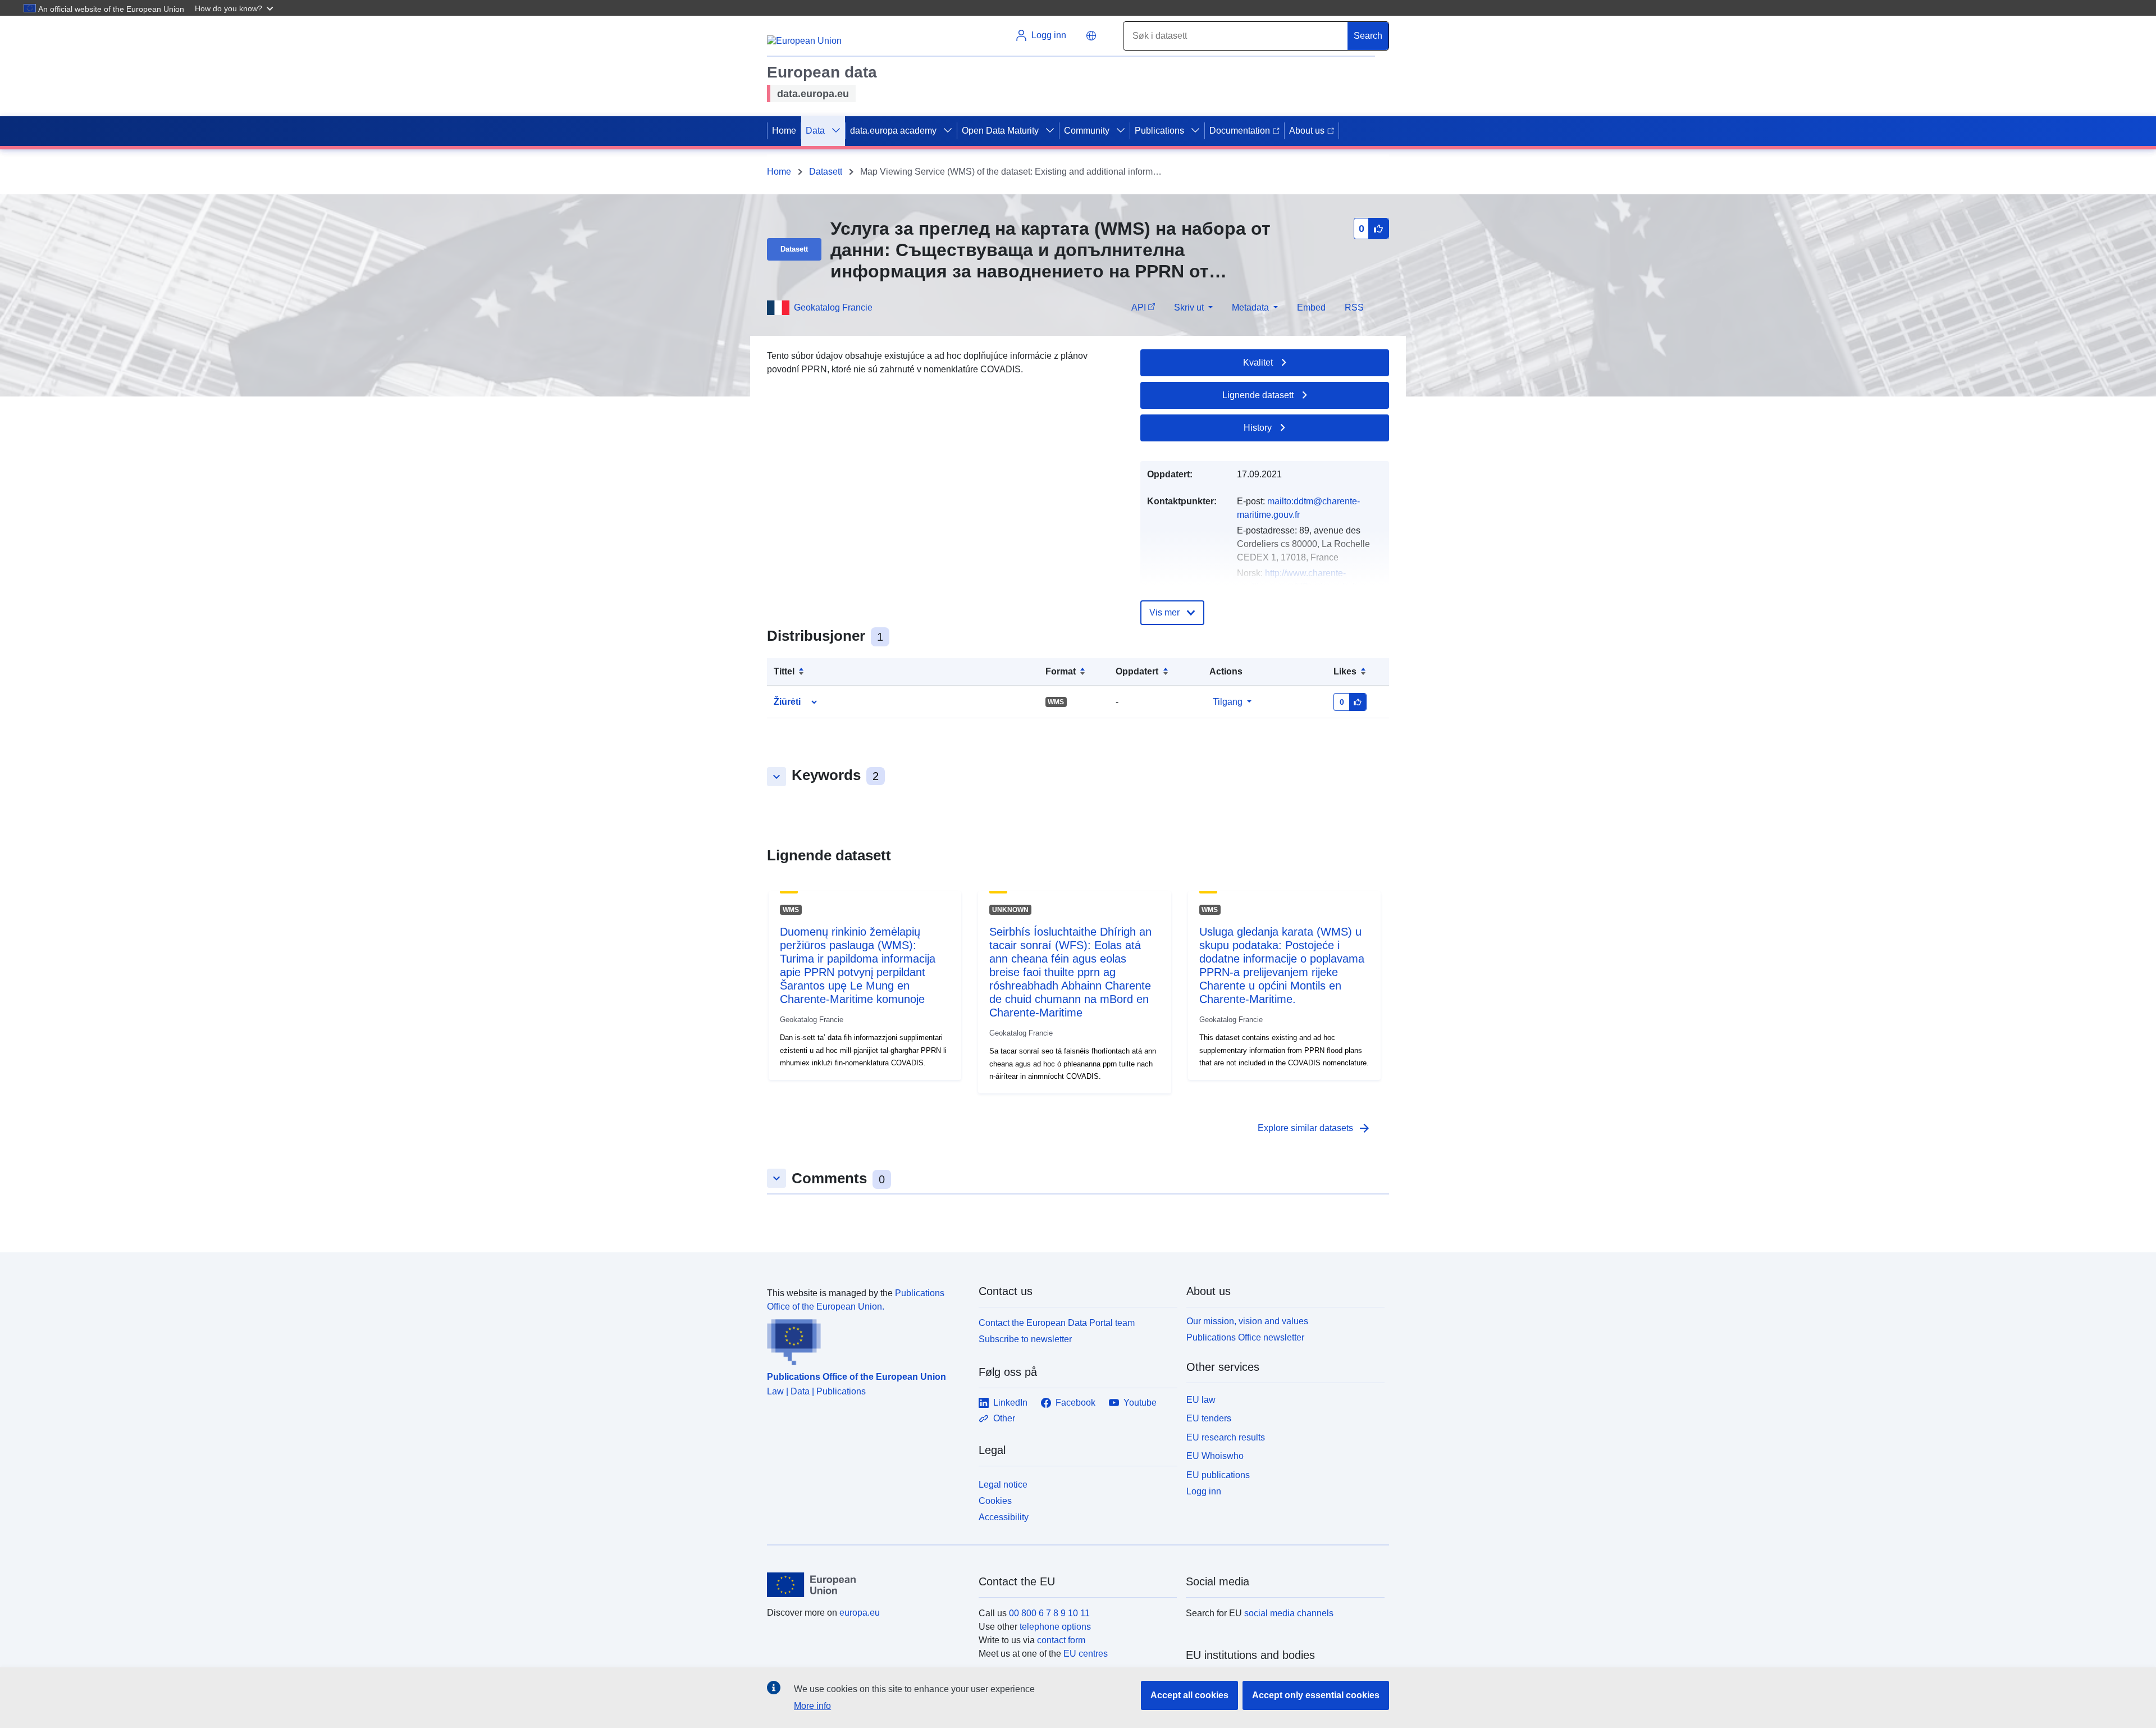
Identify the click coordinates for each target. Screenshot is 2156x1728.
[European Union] (866, 1585)
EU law (1201, 1400)
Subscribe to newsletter (1025, 1339)
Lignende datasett (1258, 395)
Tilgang (1228, 702)
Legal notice (1003, 1485)
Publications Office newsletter (1245, 1337)
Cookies (995, 1501)
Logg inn (1204, 1491)
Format (1061, 671)
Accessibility (1004, 1517)
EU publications (1218, 1475)
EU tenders (1209, 1418)
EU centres (1086, 1654)
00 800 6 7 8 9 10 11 (1049, 1613)
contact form (1061, 1640)
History (1258, 428)
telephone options (1055, 1627)
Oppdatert (1137, 671)
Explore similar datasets (1314, 1128)
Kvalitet (1258, 363)
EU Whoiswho (1215, 1456)
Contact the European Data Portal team (1057, 1323)
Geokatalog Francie (833, 307)
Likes (1345, 671)
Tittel (784, 671)
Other (1004, 1418)
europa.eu (860, 1613)
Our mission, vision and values (1247, 1321)
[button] (235, 8)
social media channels (1289, 1613)
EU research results (1226, 1437)
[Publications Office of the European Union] (866, 1339)
